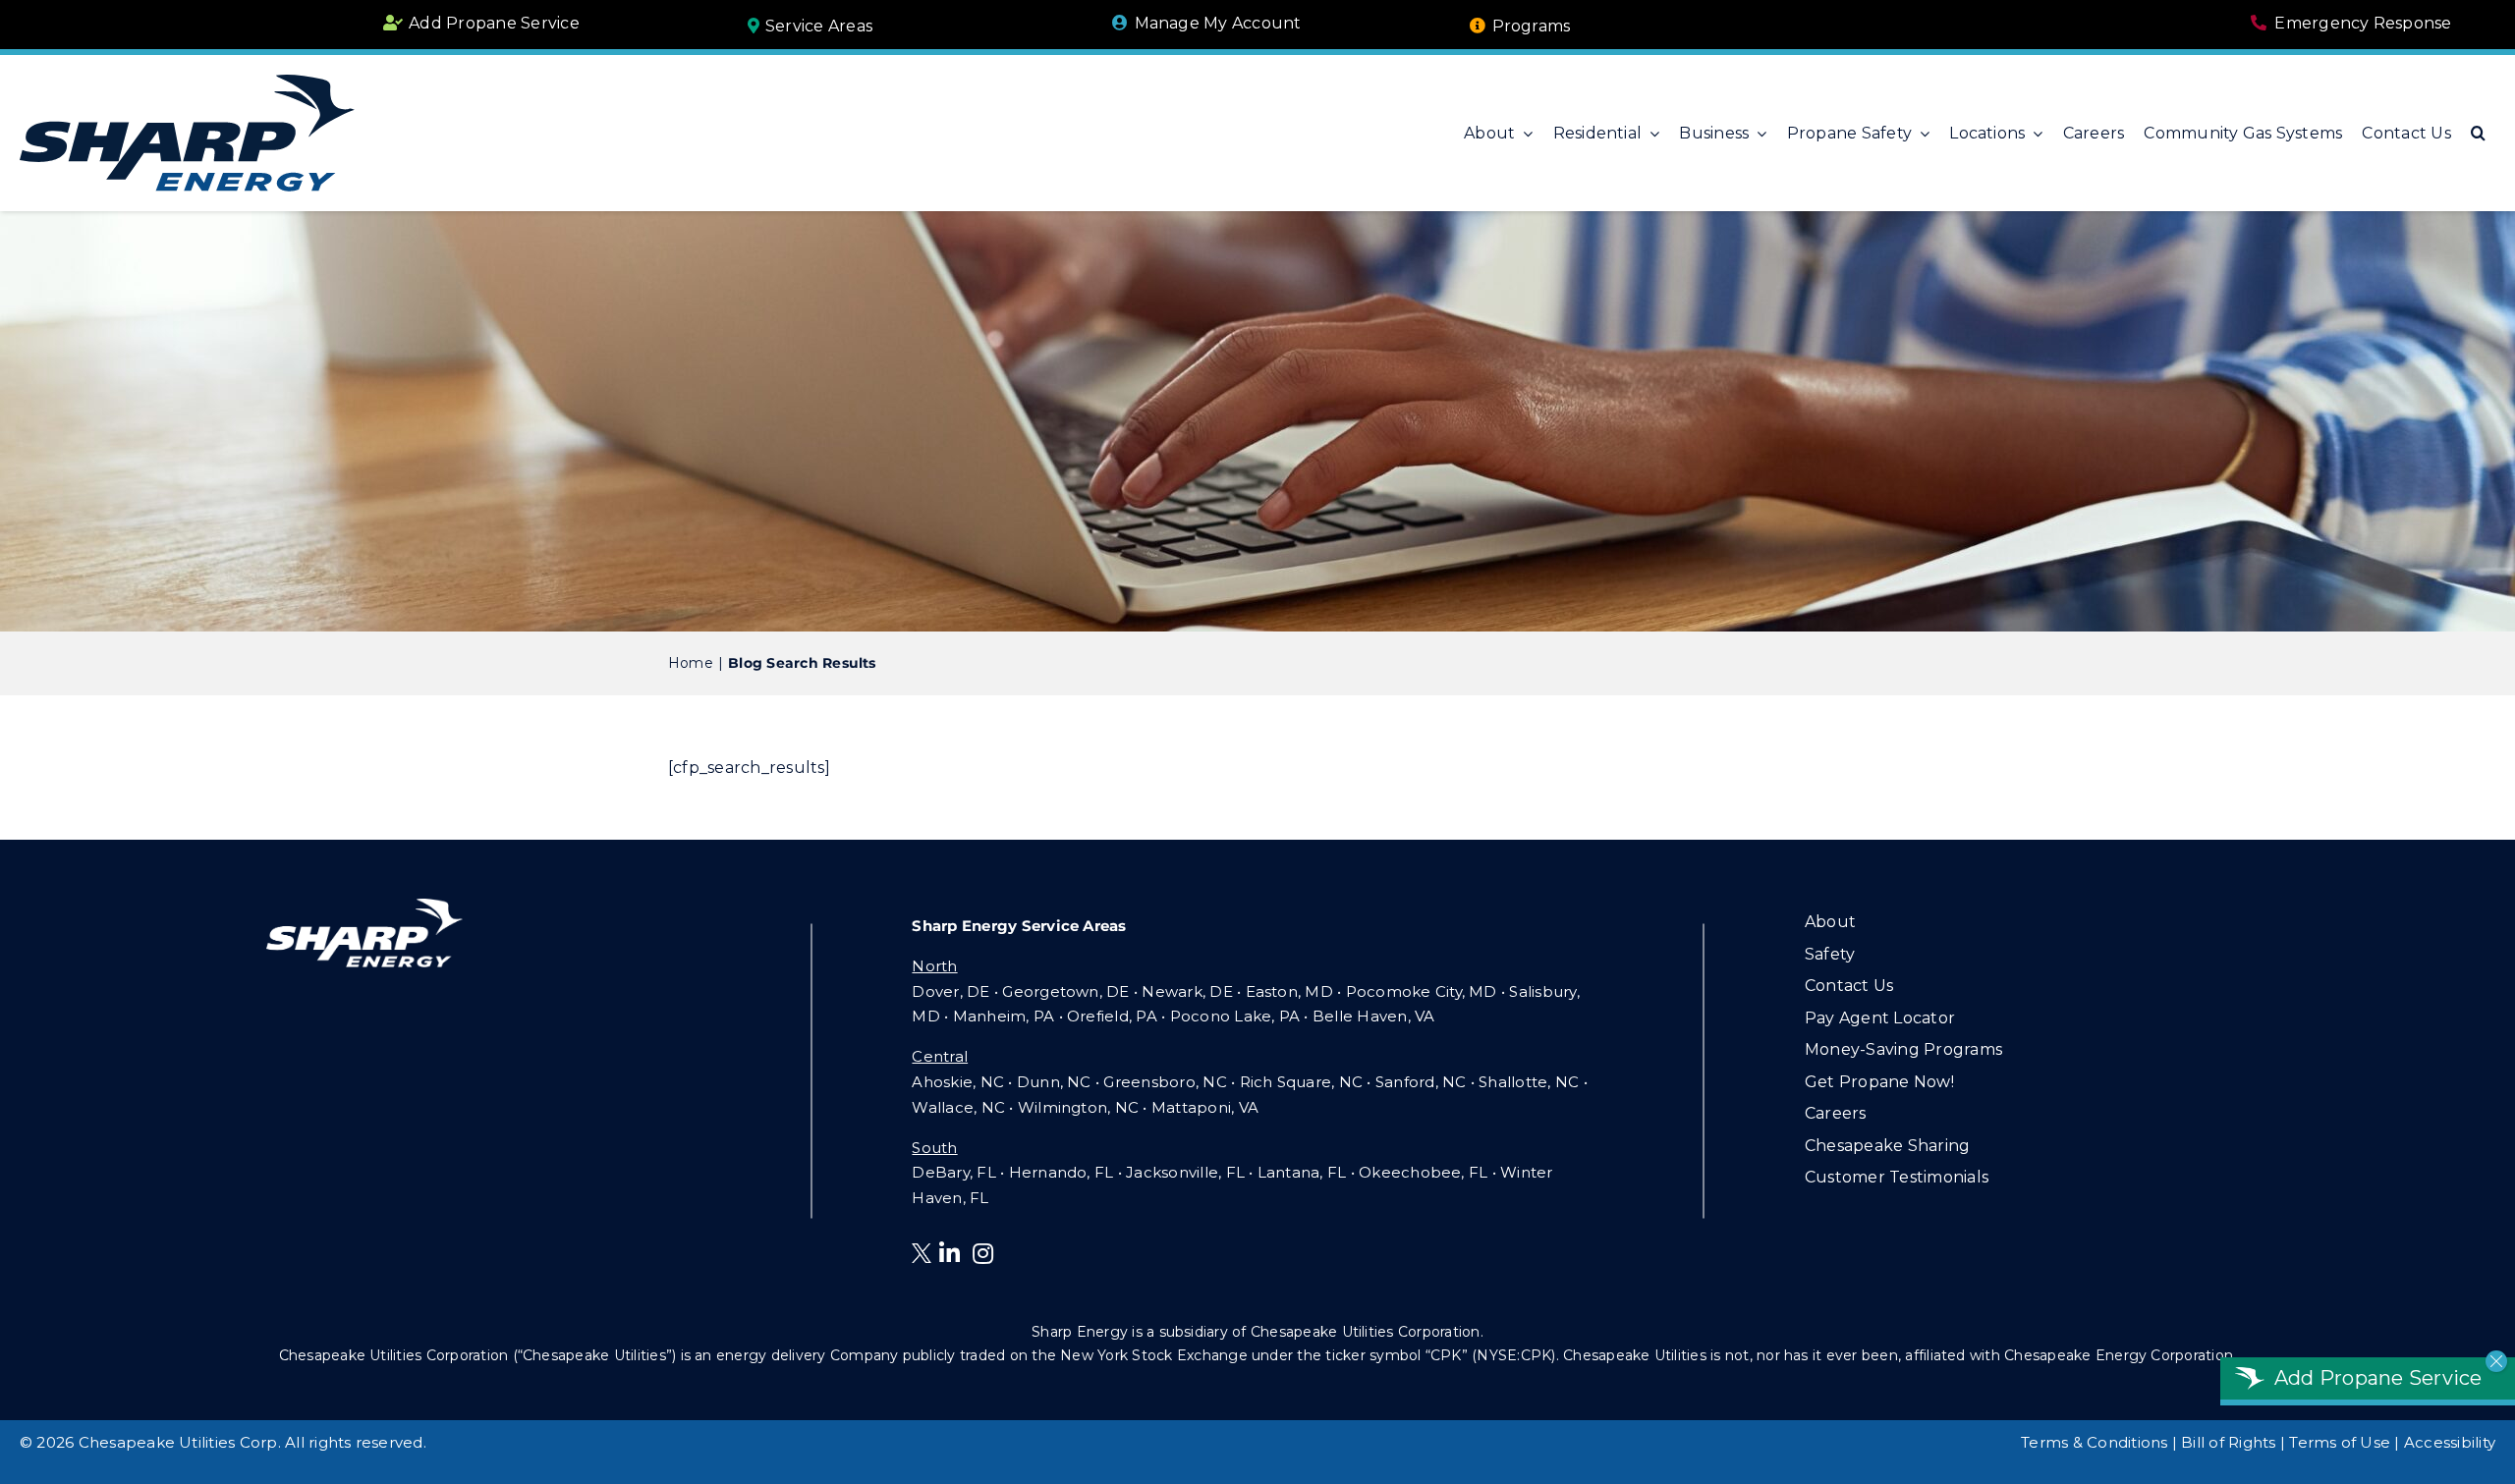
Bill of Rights (2228, 1442)
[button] (2478, 134)
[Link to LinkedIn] (950, 1253)
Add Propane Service (494, 23)
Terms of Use (2340, 1442)
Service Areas (819, 26)
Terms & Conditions (2094, 1442)
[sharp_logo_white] (364, 906)
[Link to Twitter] (925, 1257)
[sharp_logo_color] (187, 82)
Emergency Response (2363, 23)
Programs (1532, 26)
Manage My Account (1218, 23)
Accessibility (2450, 1442)
